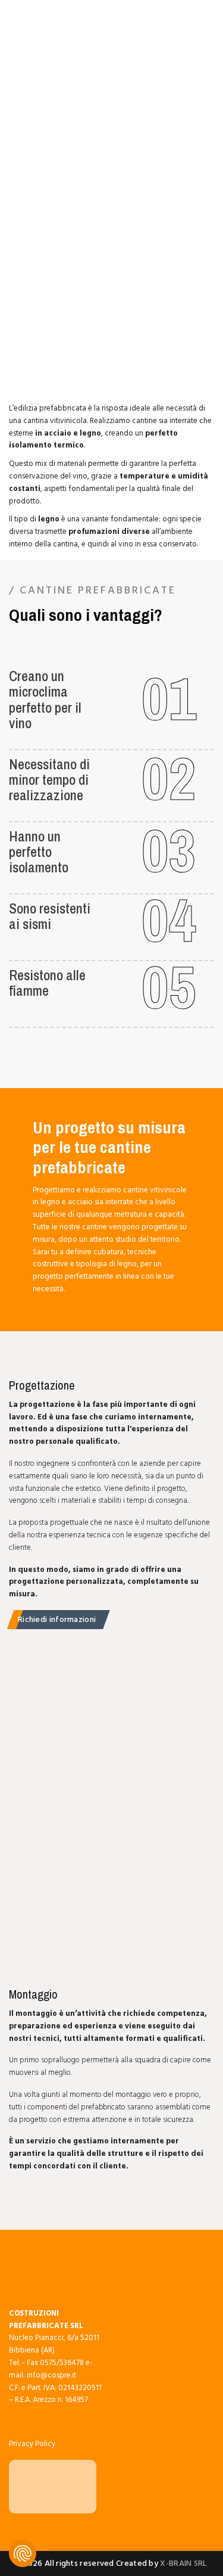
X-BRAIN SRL (183, 2563)
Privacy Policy (32, 2444)
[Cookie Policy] (23, 2553)
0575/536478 (62, 2363)
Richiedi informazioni (57, 1619)
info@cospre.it (51, 2375)
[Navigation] (23, 27)
